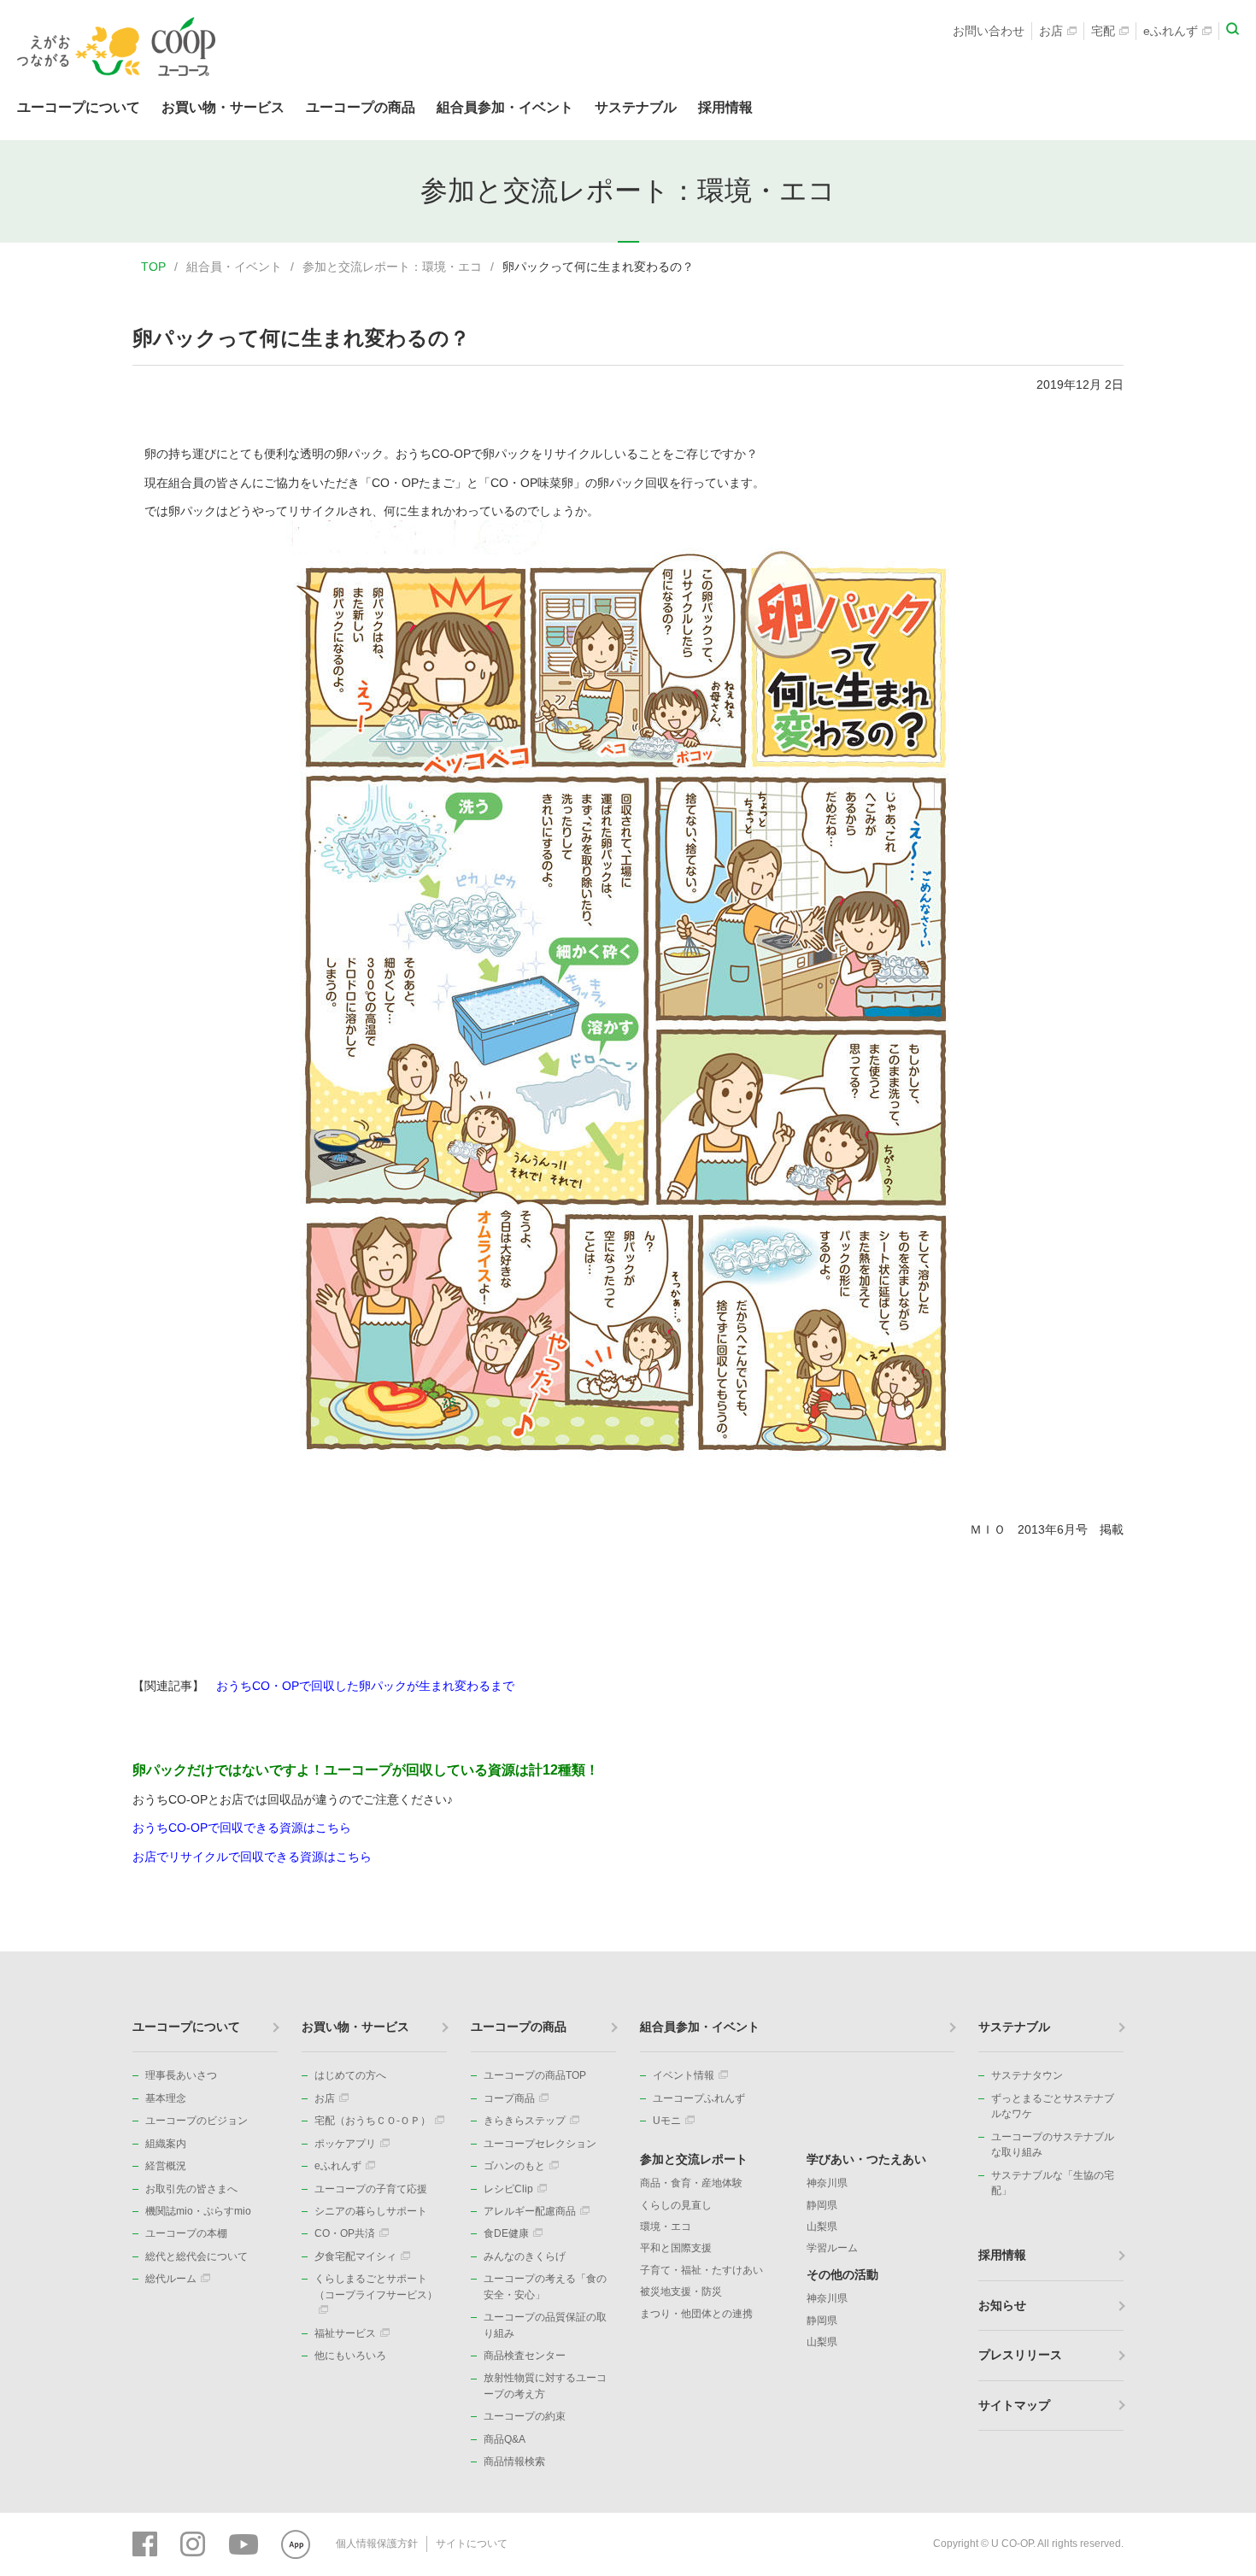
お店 (1051, 31)
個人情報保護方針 (377, 2544)
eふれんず (1171, 31)
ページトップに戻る (1218, 1951)
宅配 (1103, 31)
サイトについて (472, 2544)
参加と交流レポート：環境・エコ (392, 267)
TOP (153, 267)
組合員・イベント (234, 267)
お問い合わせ (989, 31)
